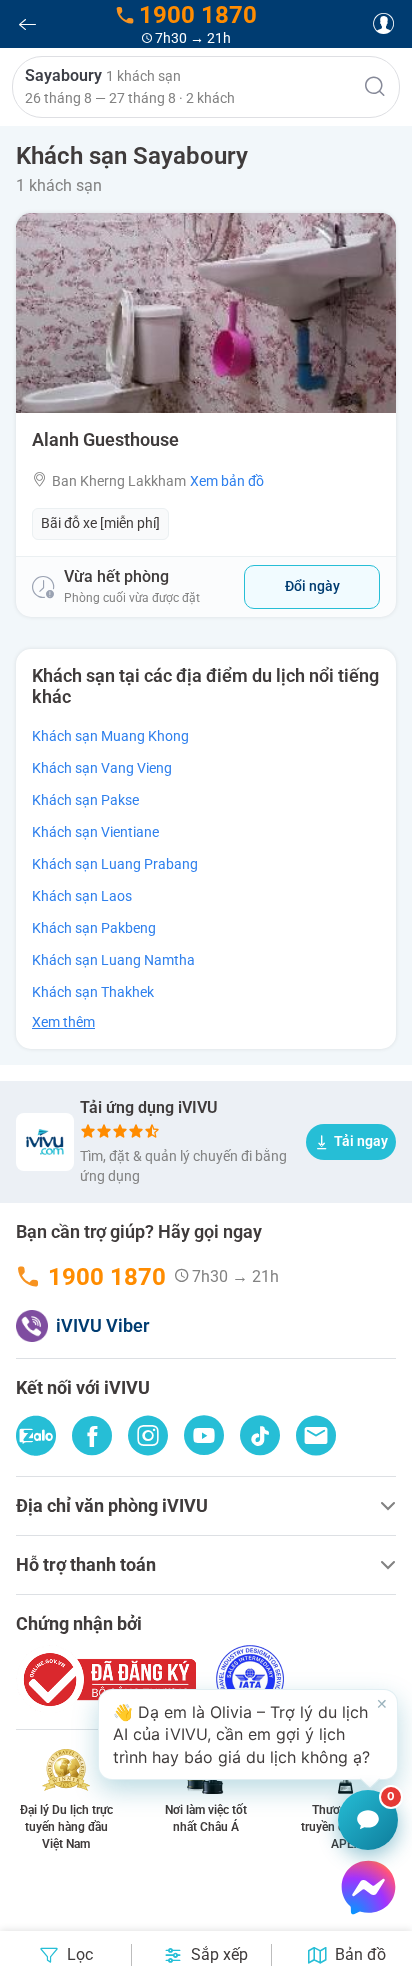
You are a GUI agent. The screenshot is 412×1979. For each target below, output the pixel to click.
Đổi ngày (312, 586)
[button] (206, 87)
